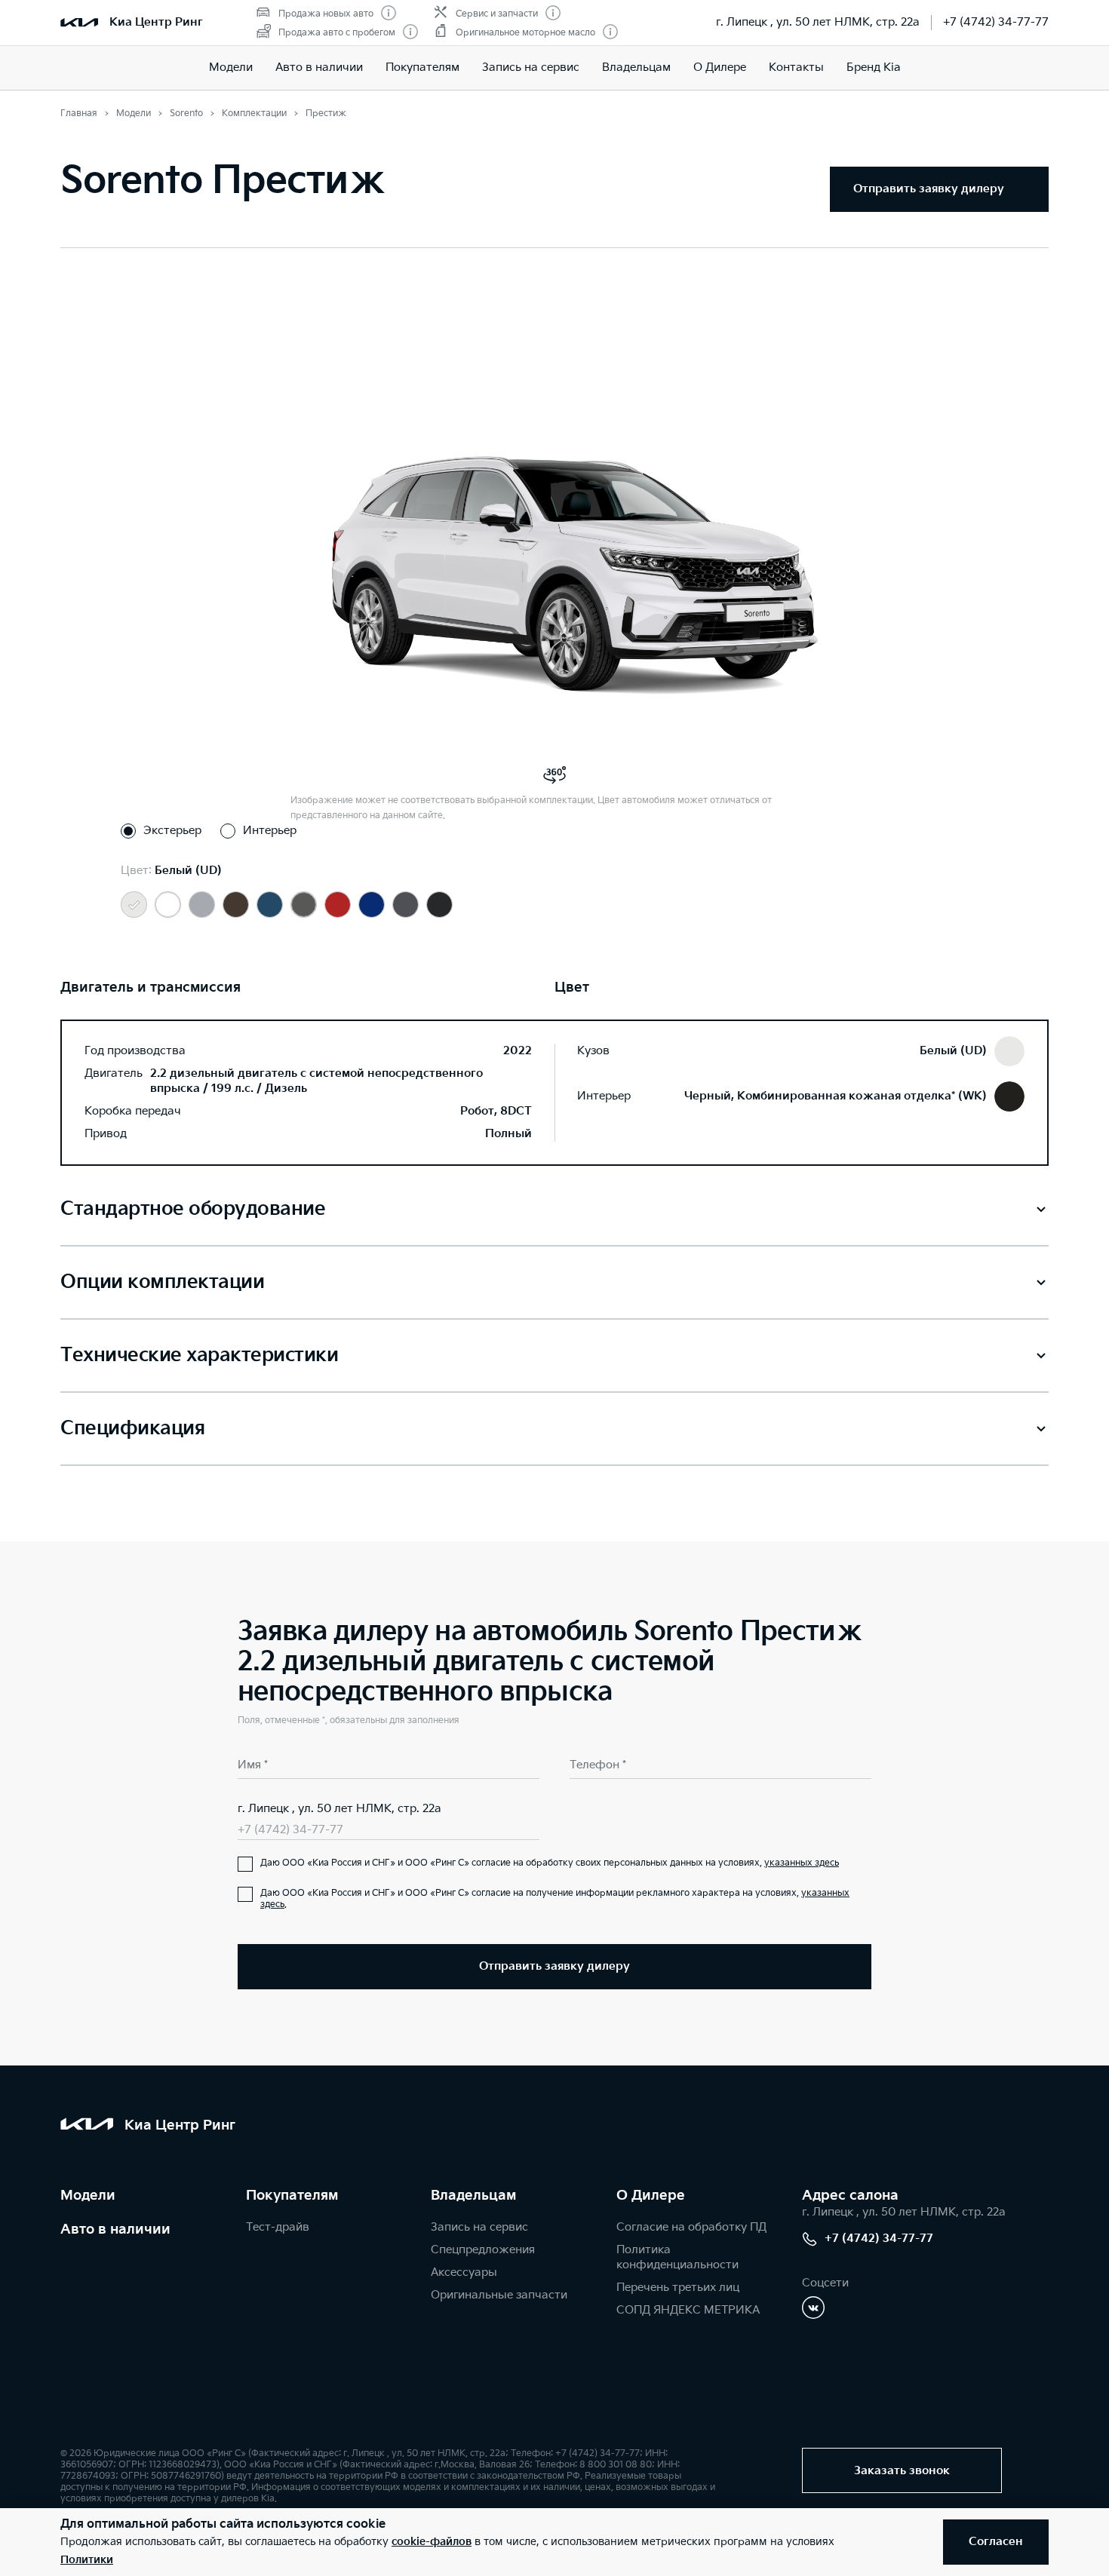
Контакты (796, 67)
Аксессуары (464, 2272)
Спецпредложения (483, 2250)
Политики (87, 2560)
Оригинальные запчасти (499, 2295)
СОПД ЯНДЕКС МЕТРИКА (688, 2310)
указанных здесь (802, 1863)
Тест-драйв (278, 2227)
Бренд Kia (874, 67)
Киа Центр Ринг (156, 22)
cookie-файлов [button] (432, 2542)
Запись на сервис (531, 67)
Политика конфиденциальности (677, 2257)
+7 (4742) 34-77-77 (996, 22)
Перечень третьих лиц (678, 2288)
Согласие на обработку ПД (691, 2227)
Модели (231, 67)
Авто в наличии (319, 67)
